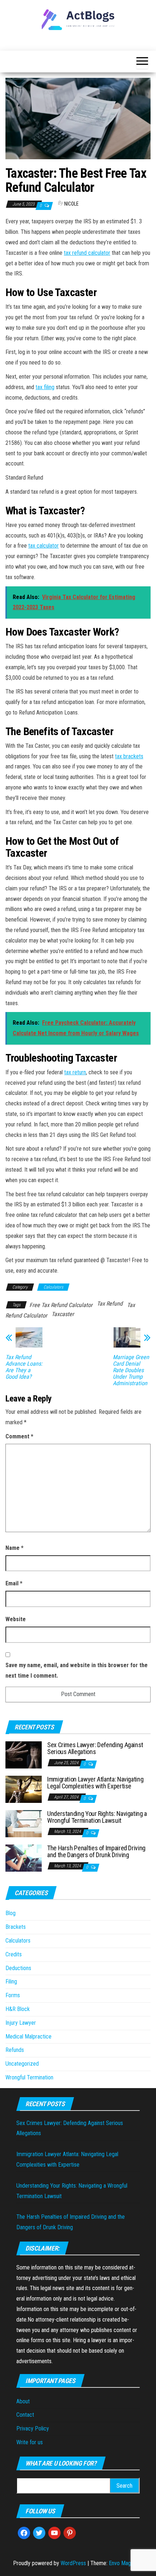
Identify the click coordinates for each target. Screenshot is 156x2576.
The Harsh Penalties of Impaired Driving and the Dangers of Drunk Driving (96, 1852)
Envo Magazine (126, 2563)
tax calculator (44, 546)
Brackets (16, 1927)
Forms (13, 1995)
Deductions (18, 1968)
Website (16, 1619)
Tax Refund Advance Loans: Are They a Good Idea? (24, 1367)
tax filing (45, 387)
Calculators (53, 1287)
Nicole (71, 204)
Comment (19, 1436)
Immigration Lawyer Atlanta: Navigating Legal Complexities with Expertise (95, 1783)
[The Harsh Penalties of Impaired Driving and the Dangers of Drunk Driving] (24, 1857)
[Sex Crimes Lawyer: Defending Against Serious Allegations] (24, 1754)
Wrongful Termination (29, 2077)
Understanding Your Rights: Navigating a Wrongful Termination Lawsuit (97, 1817)
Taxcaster (63, 1314)
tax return (75, 1072)
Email (14, 1583)
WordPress (73, 2563)
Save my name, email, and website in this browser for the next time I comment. (77, 1670)
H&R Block (18, 2009)
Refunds (15, 2050)
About (23, 2401)
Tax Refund (110, 1304)
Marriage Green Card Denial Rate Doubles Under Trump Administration (131, 1370)
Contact (25, 2415)
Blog (11, 1913)
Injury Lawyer (21, 2023)
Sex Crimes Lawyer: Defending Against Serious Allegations (95, 1748)
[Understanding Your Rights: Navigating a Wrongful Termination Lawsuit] (24, 1823)
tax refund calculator (87, 253)
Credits (14, 1954)
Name (15, 1548)
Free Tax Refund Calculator (61, 1305)
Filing (11, 1981)
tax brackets (129, 756)
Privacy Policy (33, 2429)
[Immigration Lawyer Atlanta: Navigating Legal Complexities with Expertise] (24, 1789)
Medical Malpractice (28, 2037)
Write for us (30, 2442)
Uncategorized (22, 2064)
